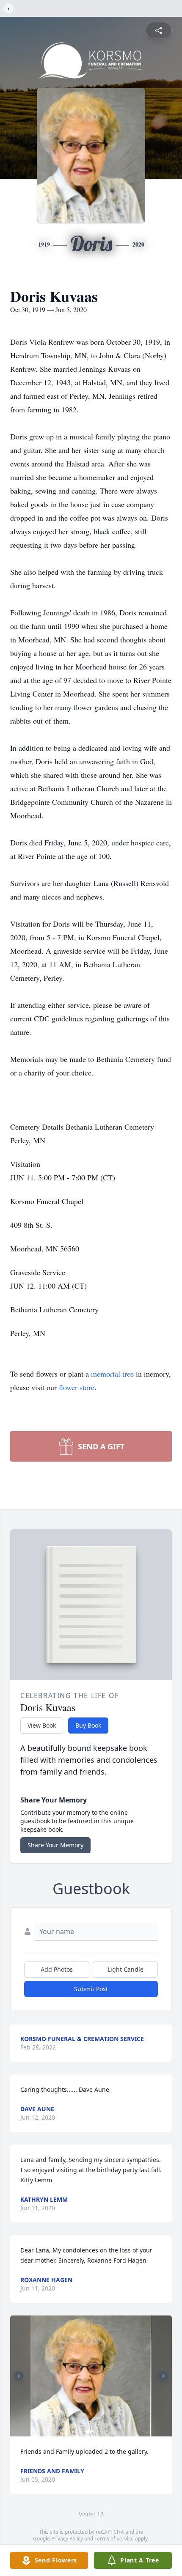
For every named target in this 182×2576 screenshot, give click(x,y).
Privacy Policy (67, 2539)
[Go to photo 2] (94, 2431)
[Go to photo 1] (88, 2431)
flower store (77, 1387)
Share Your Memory (55, 1845)
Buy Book (88, 1725)
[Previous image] (19, 2376)
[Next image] (163, 2376)
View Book (42, 1725)
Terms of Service (114, 2539)
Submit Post (91, 1989)
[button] (91, 2376)
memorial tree (112, 1374)
